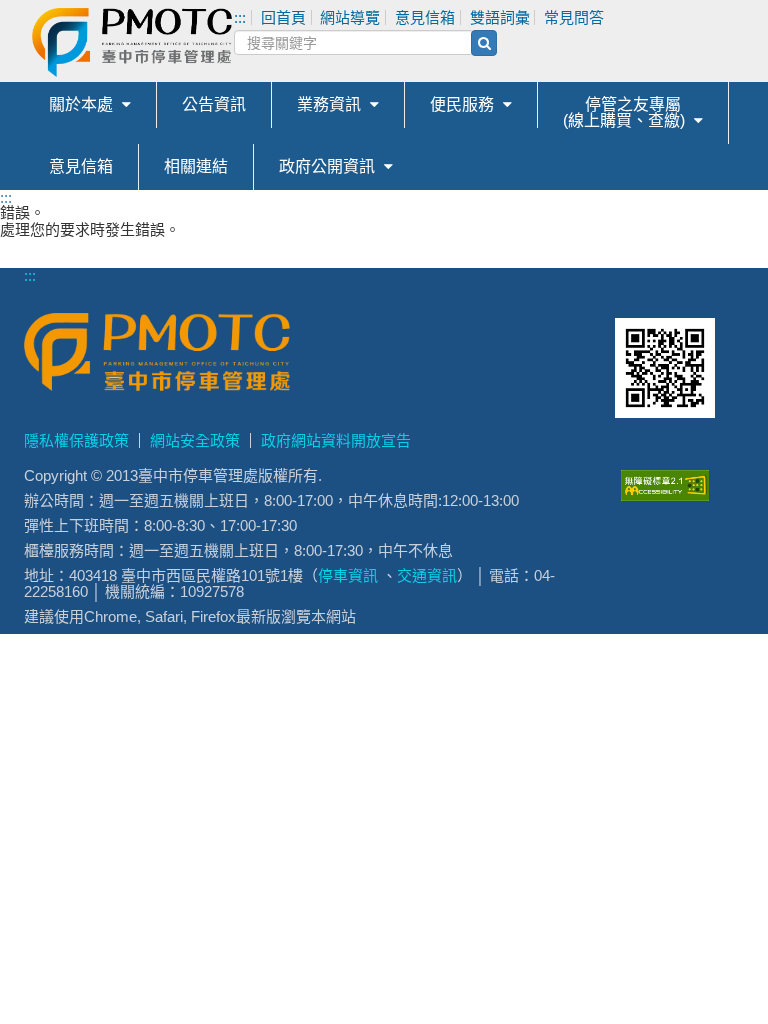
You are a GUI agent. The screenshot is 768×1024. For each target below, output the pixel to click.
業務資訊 (329, 104)
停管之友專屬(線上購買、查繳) (624, 112)
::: (6, 197)
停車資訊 (348, 575)
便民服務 (462, 104)
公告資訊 (214, 104)
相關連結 (196, 166)
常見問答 (574, 17)
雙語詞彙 (500, 17)
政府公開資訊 (327, 166)
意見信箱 (81, 166)
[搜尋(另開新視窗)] (484, 43)
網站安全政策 (195, 440)
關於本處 (81, 104)
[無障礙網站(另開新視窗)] (665, 495)
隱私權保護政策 (76, 440)
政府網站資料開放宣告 (336, 440)
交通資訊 (427, 575)
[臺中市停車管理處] (232, 42)
